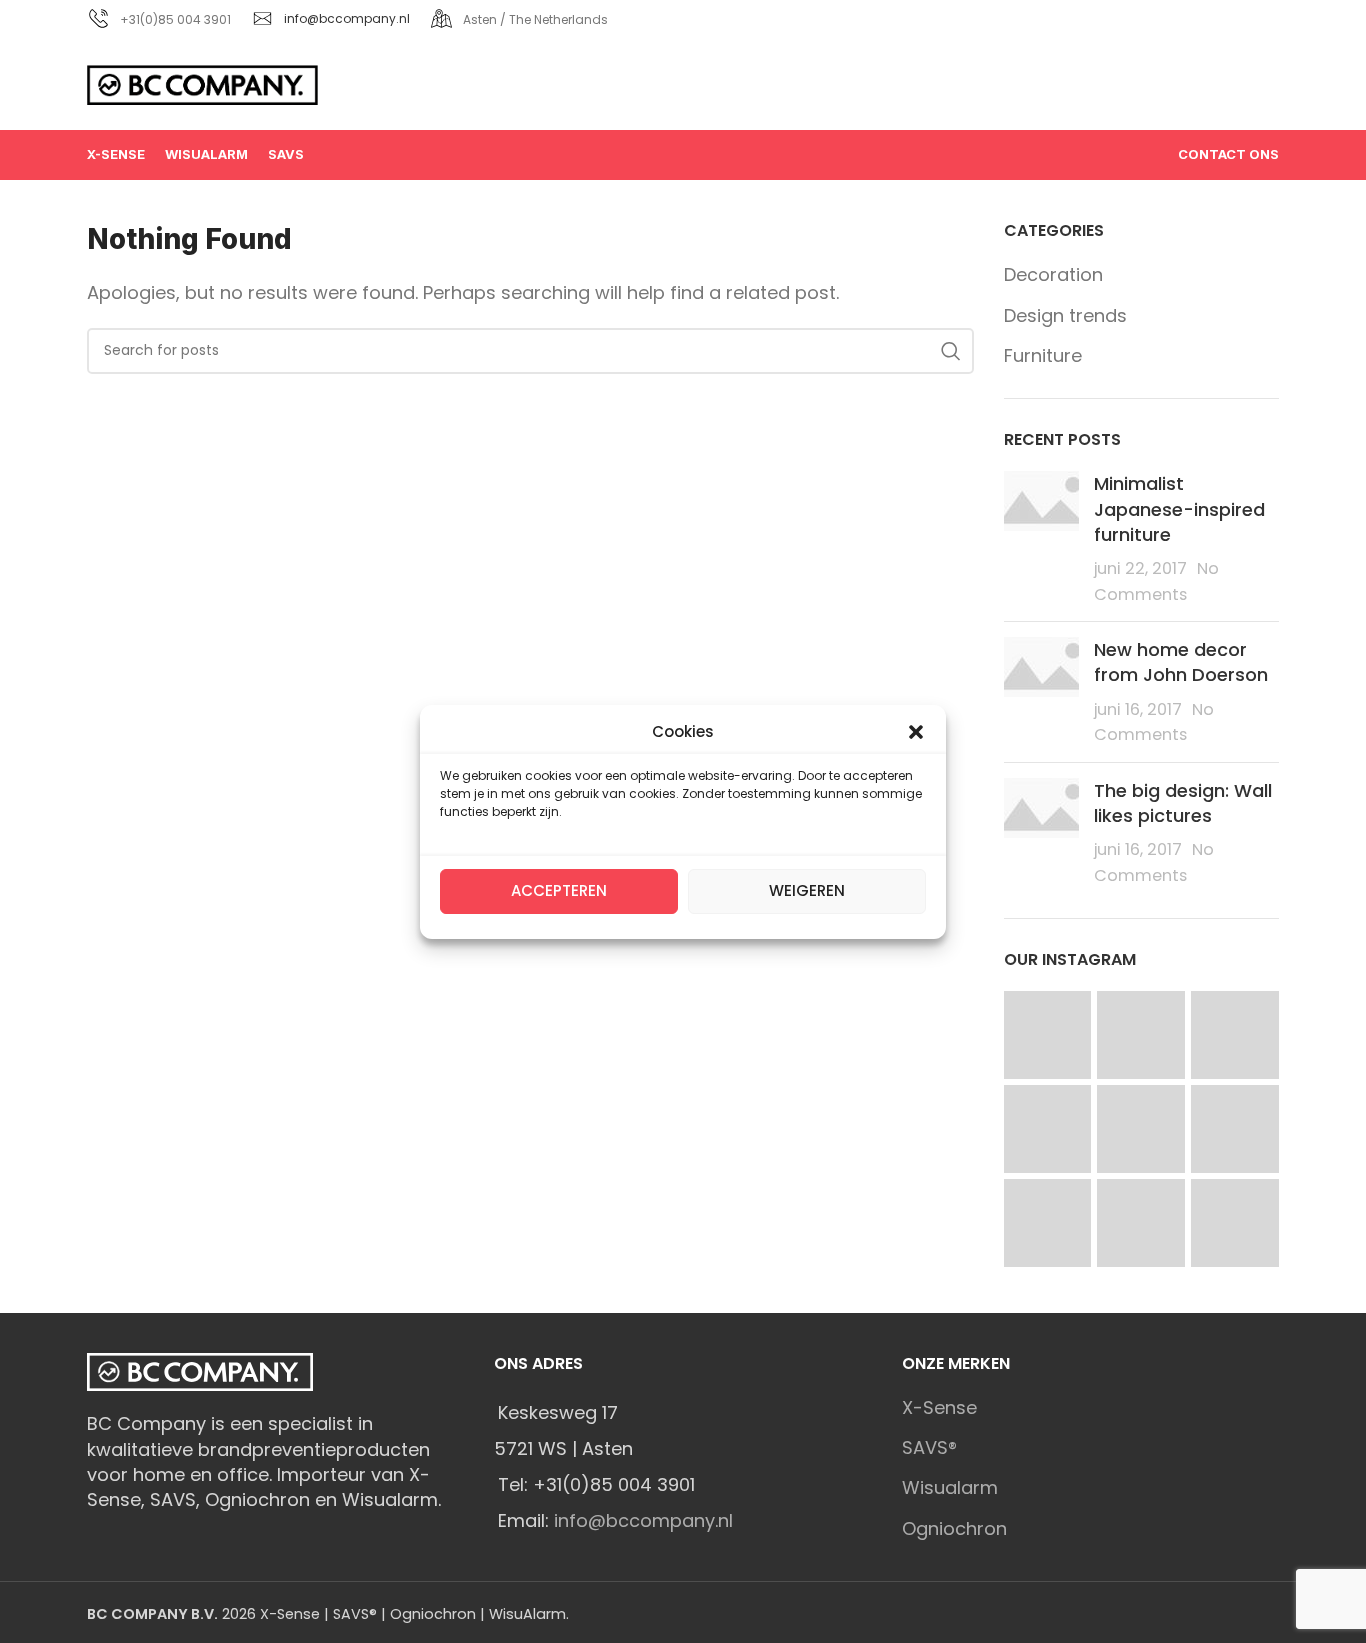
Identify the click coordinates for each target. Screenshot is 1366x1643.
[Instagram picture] (1048, 1035)
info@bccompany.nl (347, 18)
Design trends (1065, 315)
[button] (916, 732)
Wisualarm (950, 1487)
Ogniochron (954, 1528)
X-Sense (939, 1407)
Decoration (1053, 274)
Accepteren (559, 890)
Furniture (1043, 355)
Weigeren (807, 890)
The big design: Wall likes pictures (1183, 803)
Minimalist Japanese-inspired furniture (1179, 508)
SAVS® (929, 1447)
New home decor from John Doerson (1181, 662)
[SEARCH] (951, 351)
